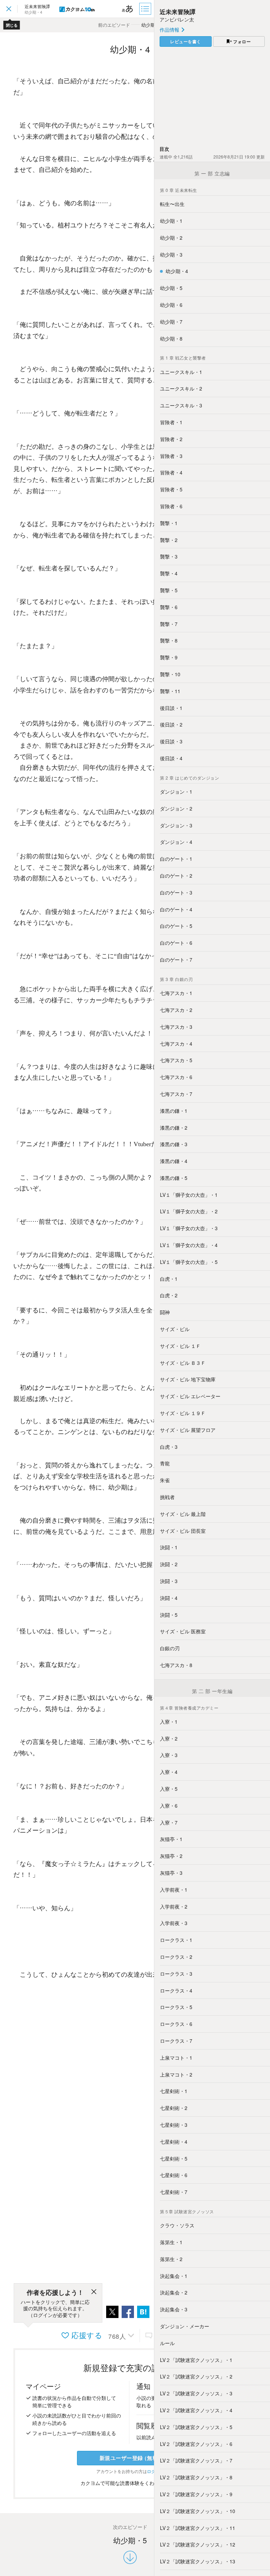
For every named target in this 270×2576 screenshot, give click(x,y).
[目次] (146, 9)
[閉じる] (94, 2293)
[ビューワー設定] (128, 9)
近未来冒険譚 (178, 12)
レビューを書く (186, 41)
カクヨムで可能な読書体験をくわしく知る (128, 2483)
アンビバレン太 (177, 19)
